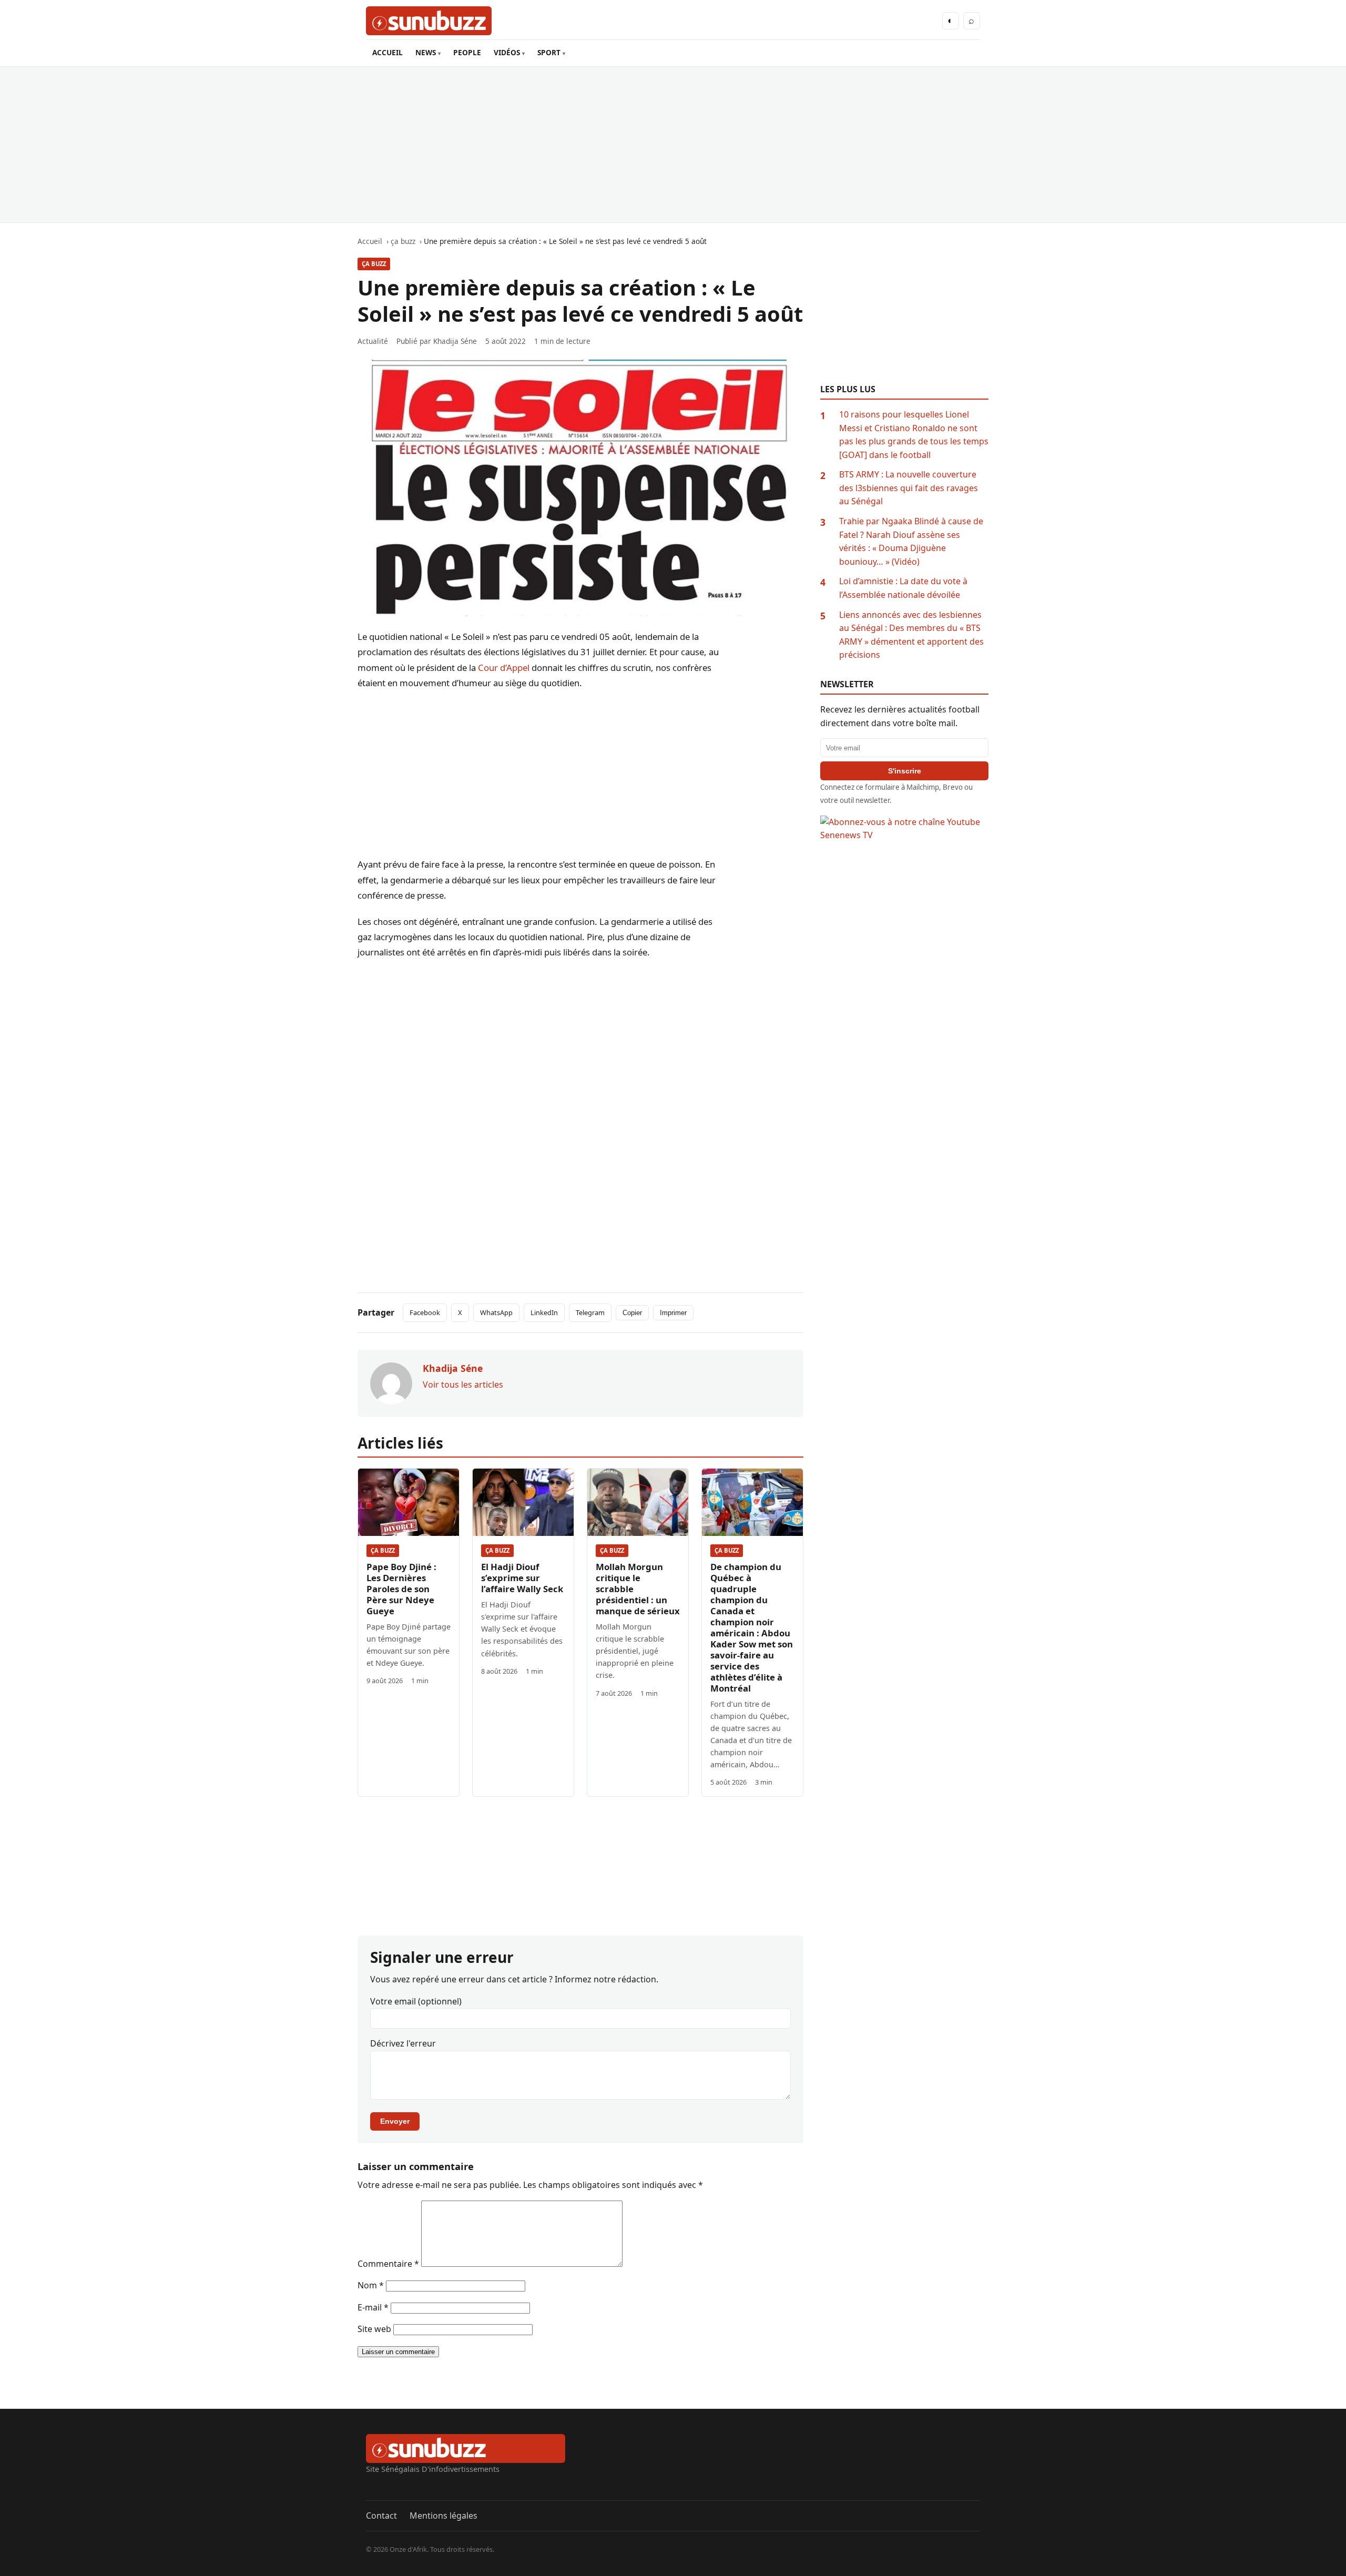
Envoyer (395, 2121)
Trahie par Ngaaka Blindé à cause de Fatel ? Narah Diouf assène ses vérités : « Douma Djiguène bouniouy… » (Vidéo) (911, 541)
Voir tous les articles (463, 1384)
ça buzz (374, 264)
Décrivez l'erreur (403, 2043)
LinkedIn (544, 1312)
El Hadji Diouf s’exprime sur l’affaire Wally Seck (522, 1578)
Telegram (590, 1312)
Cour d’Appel (504, 668)
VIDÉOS (507, 52)
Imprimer (673, 1313)
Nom (371, 2285)
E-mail (373, 2307)
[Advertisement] (673, 145)
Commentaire (388, 2264)
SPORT (549, 52)
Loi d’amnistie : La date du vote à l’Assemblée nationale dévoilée (903, 588)
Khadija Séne (455, 341)
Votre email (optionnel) (416, 2001)
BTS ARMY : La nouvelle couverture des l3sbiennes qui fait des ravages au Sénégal (909, 488)
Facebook (425, 1312)
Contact (381, 2516)
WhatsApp (496, 1312)
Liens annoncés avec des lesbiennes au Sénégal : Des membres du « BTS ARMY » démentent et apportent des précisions (911, 635)
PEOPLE (467, 52)
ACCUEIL (388, 52)
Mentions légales (443, 2516)
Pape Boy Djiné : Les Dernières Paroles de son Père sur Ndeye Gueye (401, 1589)
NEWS (426, 52)
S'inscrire (905, 771)
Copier (632, 1313)
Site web (374, 2329)
